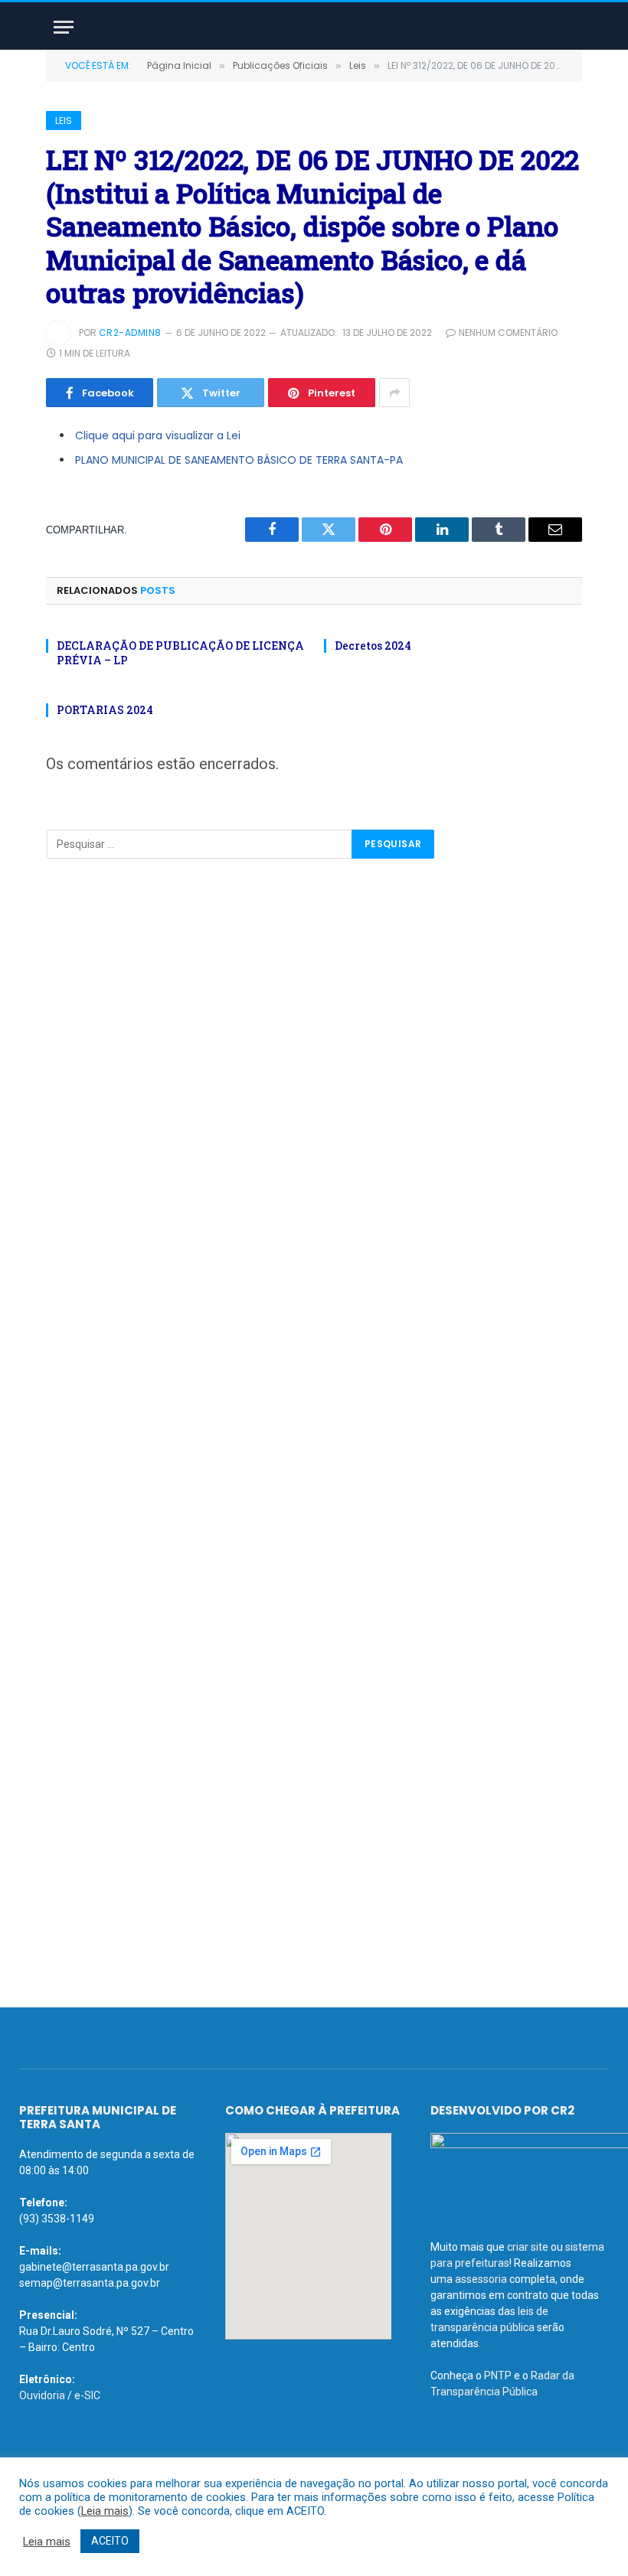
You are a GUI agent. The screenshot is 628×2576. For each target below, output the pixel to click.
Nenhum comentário (508, 333)
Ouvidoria (42, 2395)
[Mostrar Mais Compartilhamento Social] (394, 393)
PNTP (498, 2375)
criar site (528, 2247)
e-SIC (87, 2395)
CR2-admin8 (130, 333)
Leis (64, 121)
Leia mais (105, 2511)
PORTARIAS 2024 (105, 710)
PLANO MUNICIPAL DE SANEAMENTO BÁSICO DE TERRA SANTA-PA (239, 460)
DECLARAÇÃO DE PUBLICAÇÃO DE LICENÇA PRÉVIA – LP (180, 653)
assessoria (481, 2279)
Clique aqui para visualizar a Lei (158, 435)
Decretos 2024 (373, 646)
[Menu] (64, 27)
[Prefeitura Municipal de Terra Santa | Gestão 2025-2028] (314, 27)
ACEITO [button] (110, 2541)
